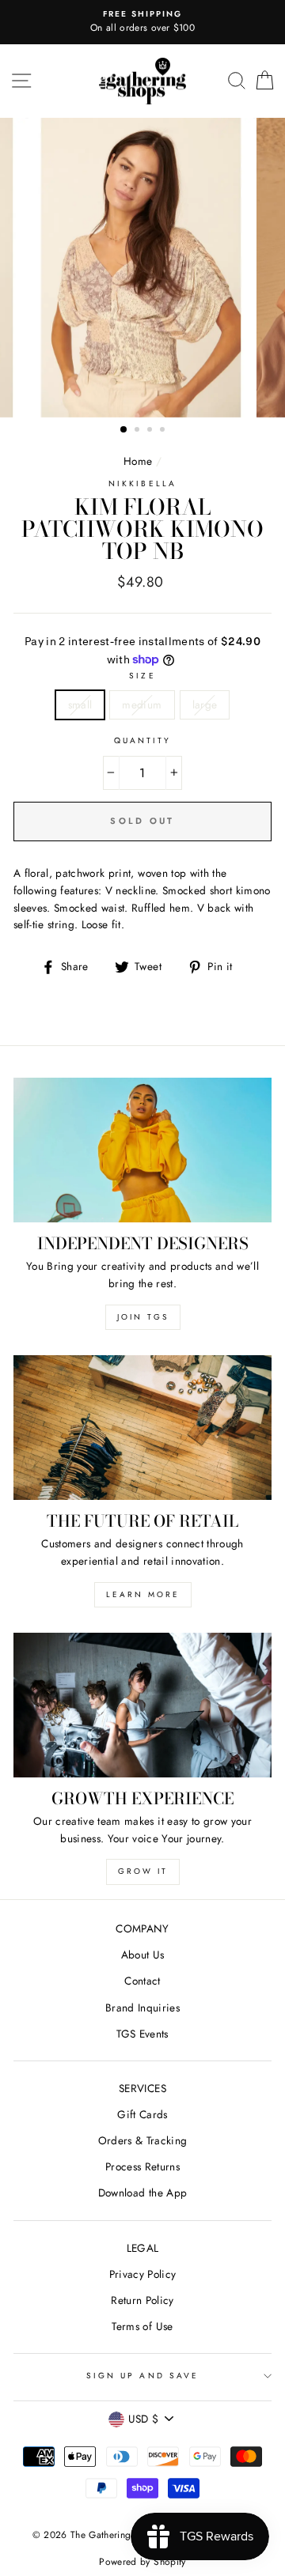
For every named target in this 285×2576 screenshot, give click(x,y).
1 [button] (124, 430)
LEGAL (143, 2248)
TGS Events (142, 2034)
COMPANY (142, 1928)
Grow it (143, 1871)
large (205, 704)
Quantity (142, 740)
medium (142, 704)
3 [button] (151, 431)
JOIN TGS (143, 1317)
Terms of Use (142, 2326)
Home (138, 461)
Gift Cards (142, 2114)
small (80, 704)
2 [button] (139, 431)
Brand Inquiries (142, 2008)
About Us (143, 1955)
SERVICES (142, 2088)
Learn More (143, 1594)
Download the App (142, 2193)
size (142, 676)
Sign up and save (142, 2376)
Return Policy (142, 2300)
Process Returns (142, 2166)
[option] (142, 22)
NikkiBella (142, 483)
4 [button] (164, 431)
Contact (142, 1981)
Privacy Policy (143, 2274)
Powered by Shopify (142, 2562)
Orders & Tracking (143, 2140)
